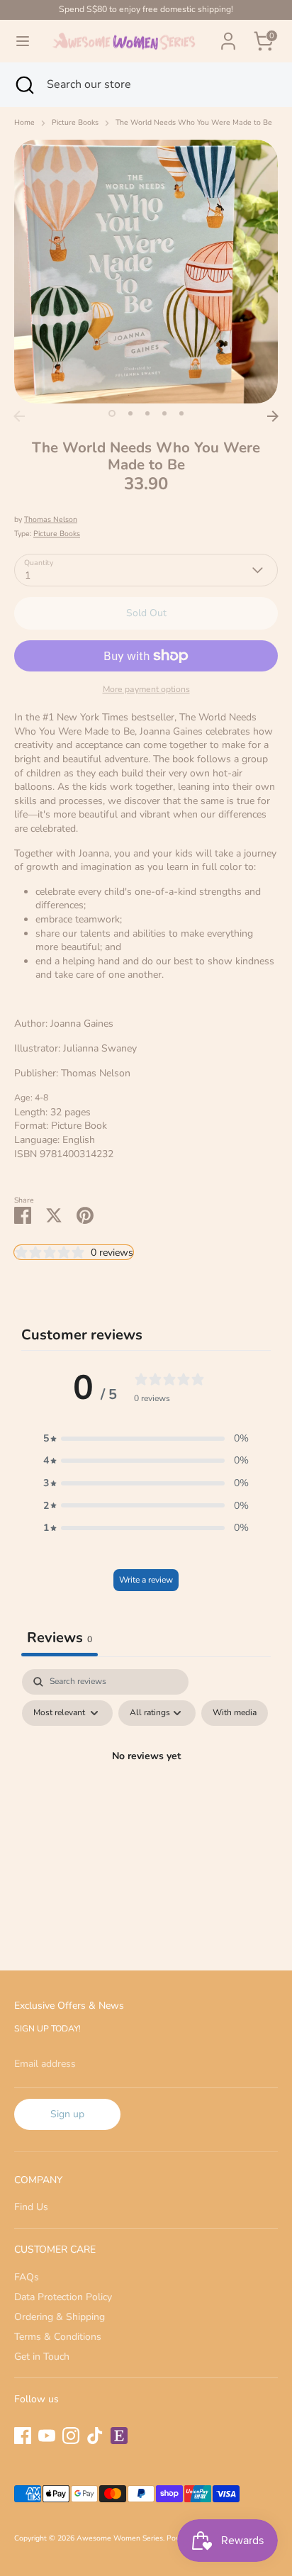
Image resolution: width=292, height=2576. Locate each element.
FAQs (27, 2277)
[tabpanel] (146, 1789)
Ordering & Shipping (60, 2317)
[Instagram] (71, 2436)
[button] (146, 1439)
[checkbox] (235, 1713)
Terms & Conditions (58, 2337)
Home (24, 123)
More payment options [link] (146, 689)
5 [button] (181, 413)
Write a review (146, 1580)
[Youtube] (47, 2436)
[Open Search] (23, 84)
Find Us (31, 2207)
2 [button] (130, 413)
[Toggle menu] (23, 41)
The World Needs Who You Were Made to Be (194, 123)
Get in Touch (42, 2357)
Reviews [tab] (60, 1638)
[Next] (273, 416)
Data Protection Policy (63, 2297)
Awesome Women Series (120, 2538)
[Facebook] (23, 2436)
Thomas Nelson (51, 519)
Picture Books (75, 123)
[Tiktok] (95, 2436)
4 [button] (164, 413)
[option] (146, 272)
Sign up (67, 2114)
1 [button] (112, 413)
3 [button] (147, 413)
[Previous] (19, 416)
